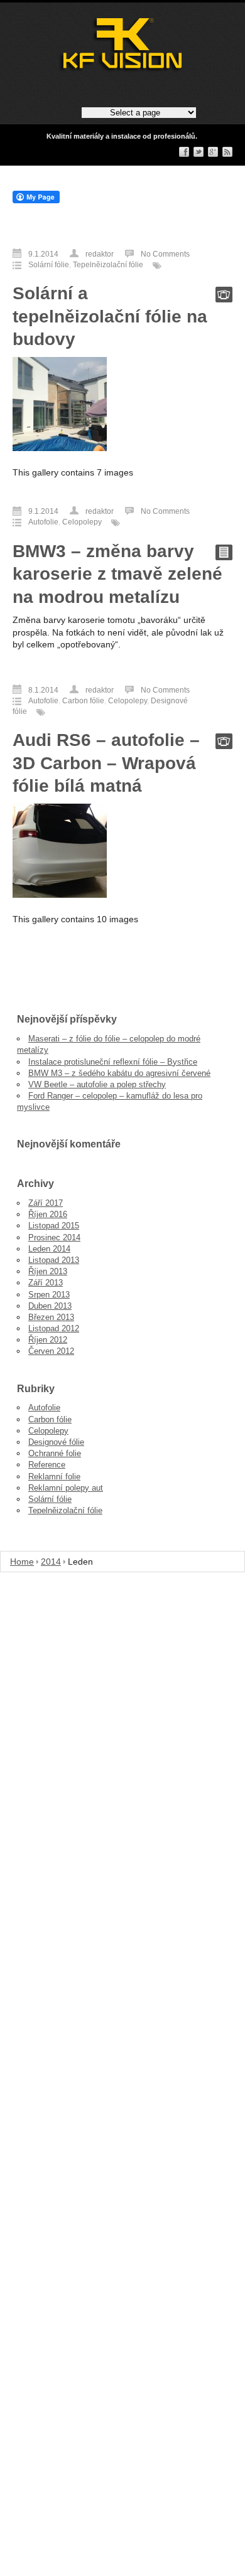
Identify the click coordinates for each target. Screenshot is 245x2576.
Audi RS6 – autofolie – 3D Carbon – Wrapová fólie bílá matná (106, 763)
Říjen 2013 (48, 1271)
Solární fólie (49, 265)
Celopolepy (82, 522)
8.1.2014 (43, 690)
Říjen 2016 (48, 1214)
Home (22, 1562)
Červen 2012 (51, 1351)
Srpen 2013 (49, 1295)
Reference (47, 1465)
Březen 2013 (51, 1317)
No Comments (165, 254)
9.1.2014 (43, 254)
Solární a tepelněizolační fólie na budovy (110, 316)
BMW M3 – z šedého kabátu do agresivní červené (119, 1073)
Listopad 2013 (54, 1260)
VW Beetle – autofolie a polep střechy (97, 1084)
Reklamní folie (54, 1477)
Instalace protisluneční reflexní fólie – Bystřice (113, 1062)
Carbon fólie (83, 701)
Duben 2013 (50, 1306)
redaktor (100, 254)
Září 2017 (46, 1203)
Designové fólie (56, 1442)
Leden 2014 (49, 1249)
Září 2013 (46, 1283)
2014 (51, 1562)
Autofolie (43, 522)
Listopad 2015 (54, 1226)
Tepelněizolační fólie (108, 265)
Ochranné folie (55, 1453)
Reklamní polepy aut (66, 1488)
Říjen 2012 (48, 1340)
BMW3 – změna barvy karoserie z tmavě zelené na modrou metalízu (117, 574)
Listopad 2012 (54, 1328)
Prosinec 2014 (54, 1237)
